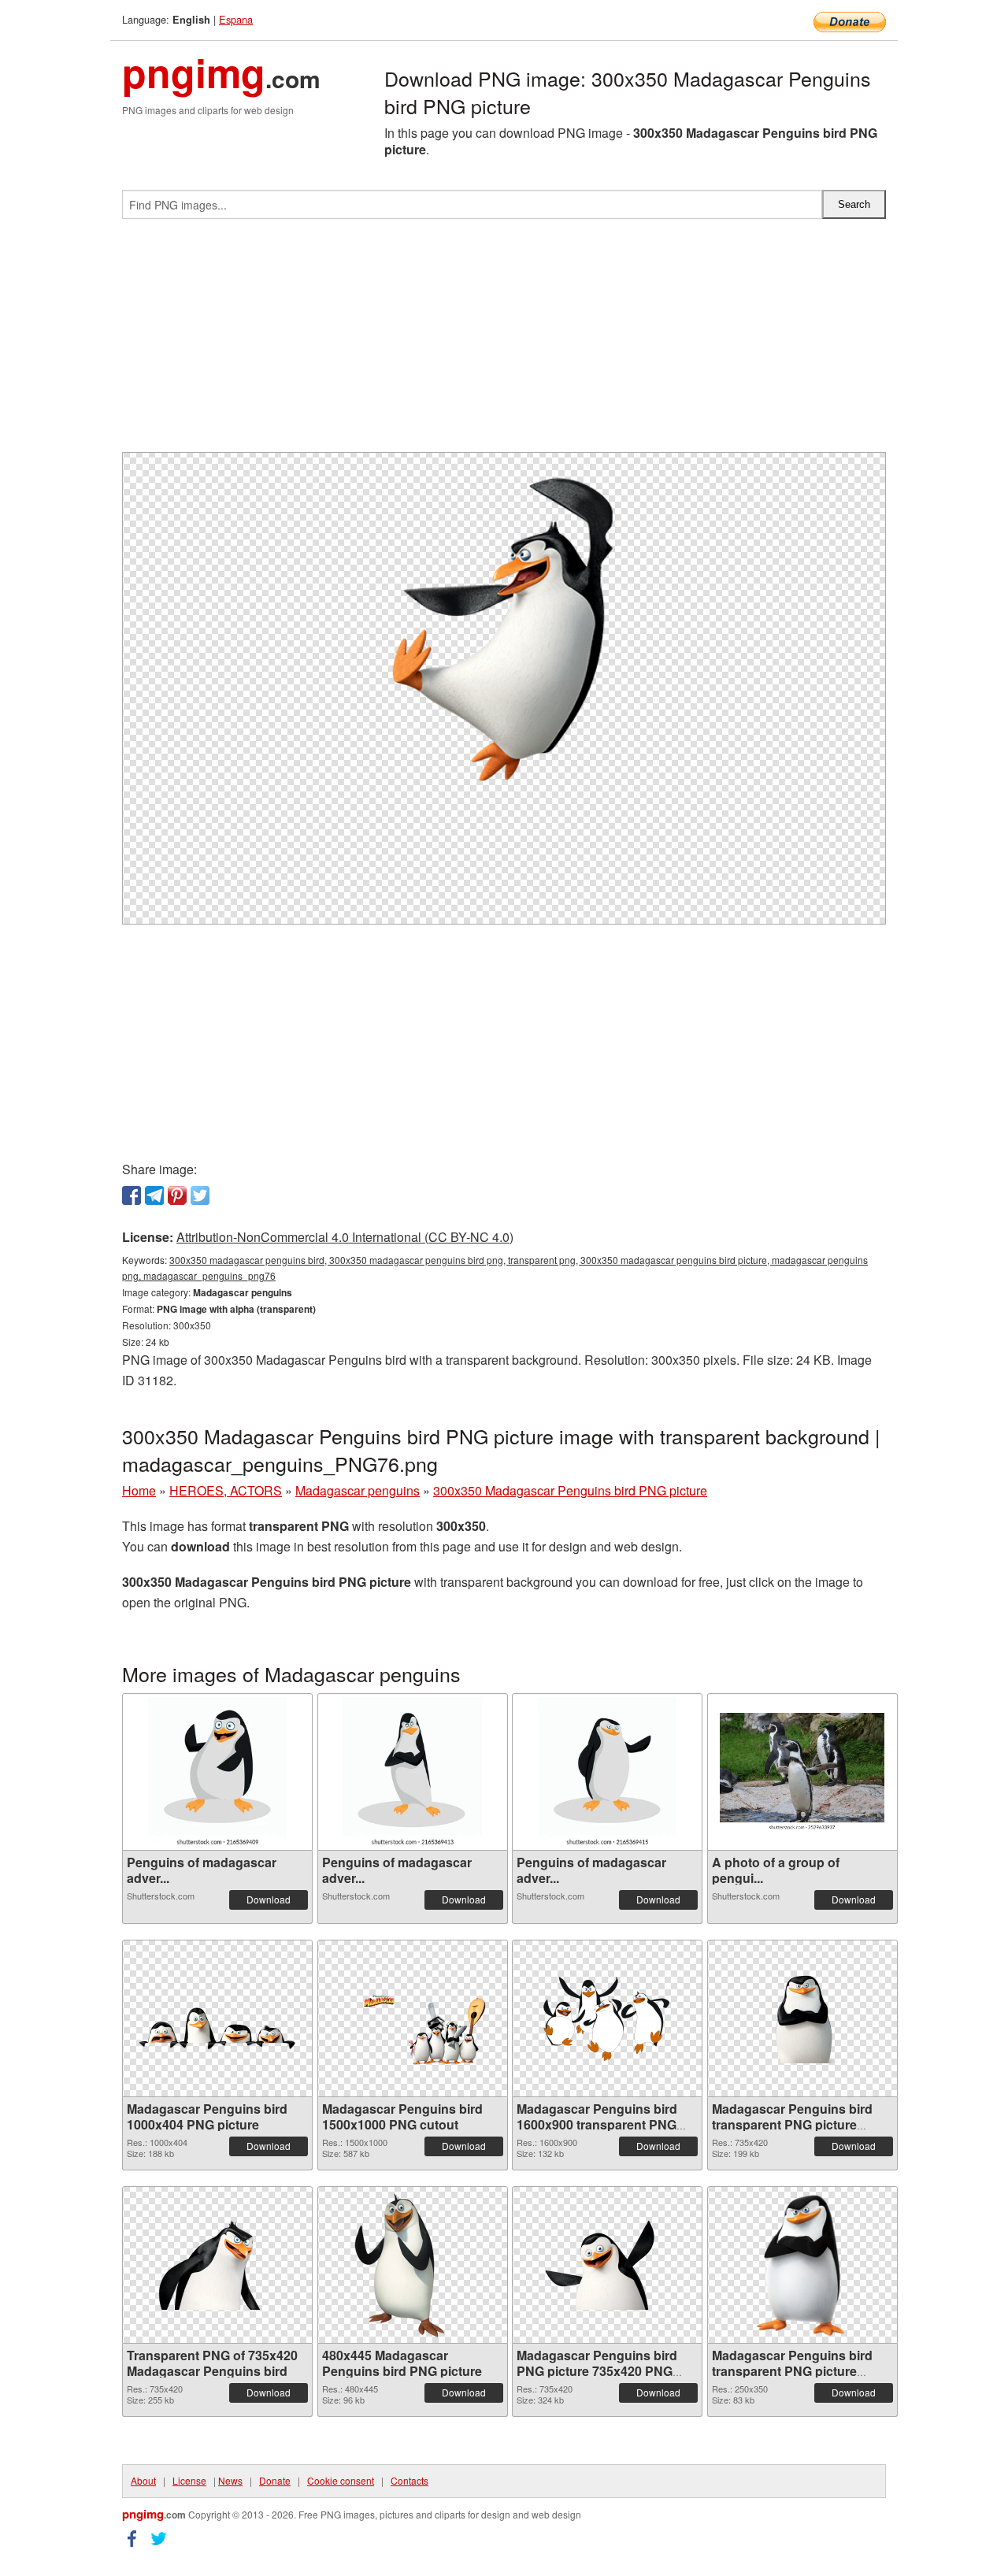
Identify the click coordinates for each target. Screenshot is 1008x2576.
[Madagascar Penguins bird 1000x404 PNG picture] (217, 2018)
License (189, 2480)
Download (269, 1899)
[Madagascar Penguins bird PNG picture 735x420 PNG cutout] (607, 2265)
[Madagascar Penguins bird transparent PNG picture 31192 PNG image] (802, 2018)
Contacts (409, 2480)
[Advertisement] (504, 342)
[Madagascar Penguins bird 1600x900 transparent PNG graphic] (607, 2018)
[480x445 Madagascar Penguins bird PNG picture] (413, 2265)
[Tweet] (200, 1195)
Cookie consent (341, 2480)
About (143, 2480)
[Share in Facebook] (132, 1195)
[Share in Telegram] (154, 1195)
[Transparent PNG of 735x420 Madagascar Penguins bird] (217, 2265)
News (230, 2480)
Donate (275, 2480)
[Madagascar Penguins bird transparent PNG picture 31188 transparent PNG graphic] (802, 2265)
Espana (236, 19)
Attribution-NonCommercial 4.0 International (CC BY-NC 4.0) (345, 1237)
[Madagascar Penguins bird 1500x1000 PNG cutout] (413, 2019)
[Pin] (177, 1195)
